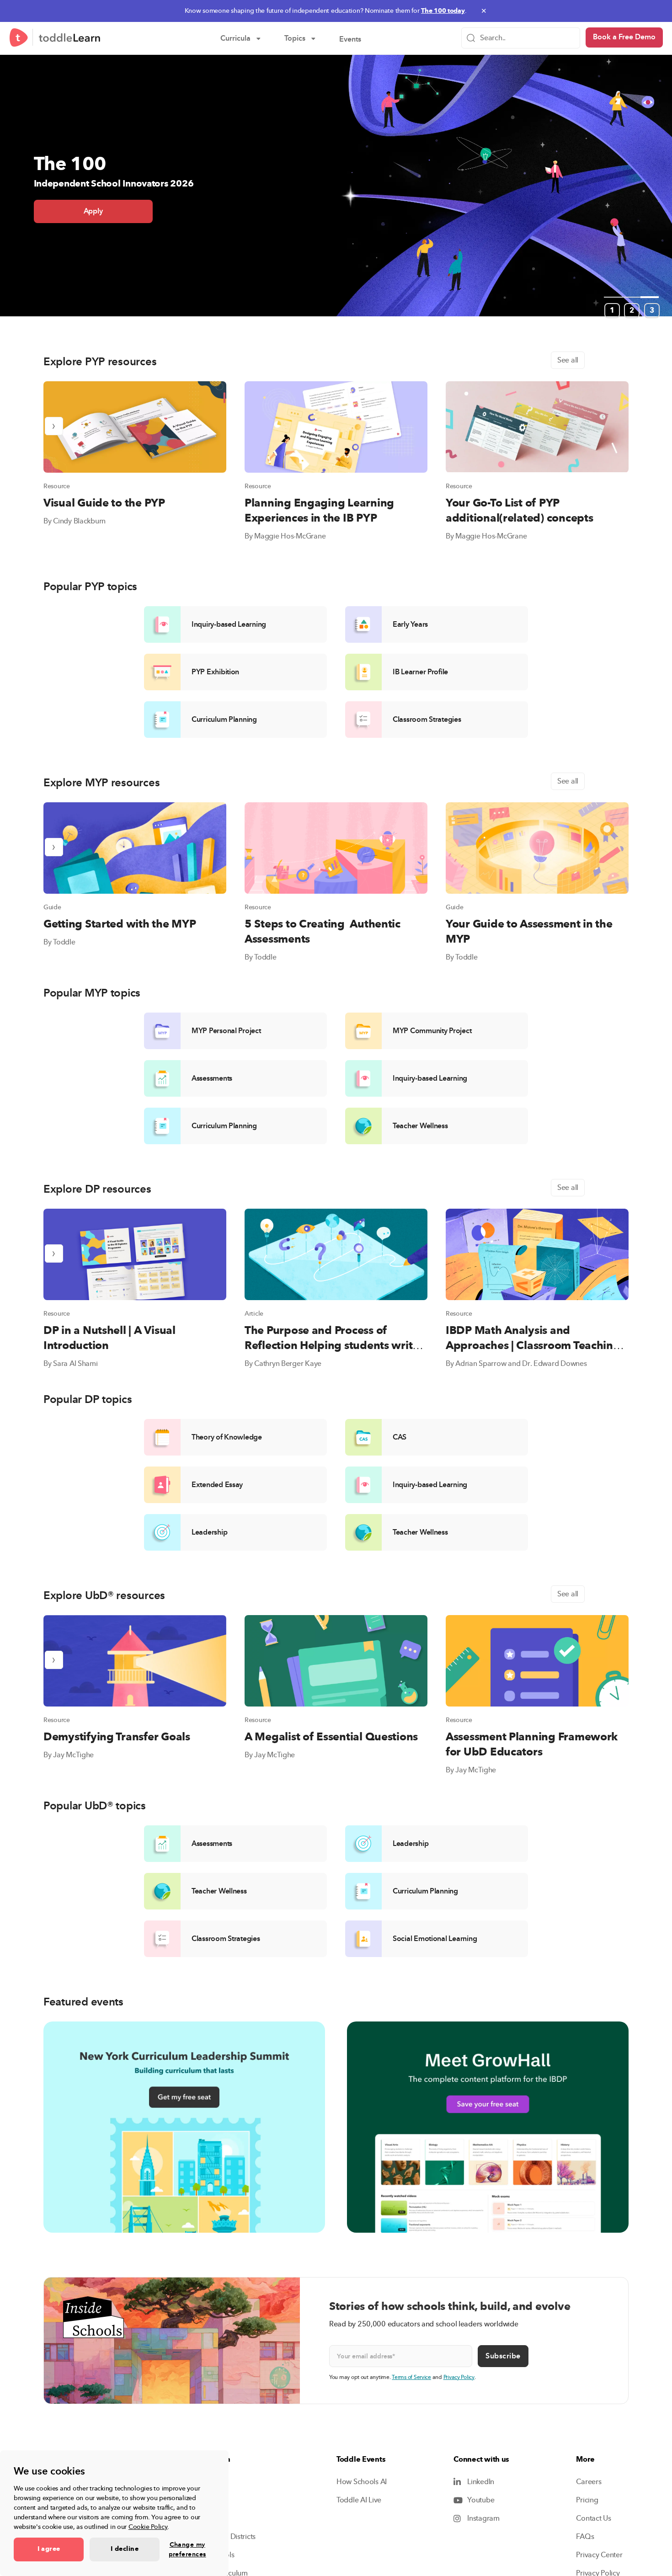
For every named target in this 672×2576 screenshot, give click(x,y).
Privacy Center (599, 2555)
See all (568, 360)
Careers (589, 2482)
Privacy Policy (459, 2377)
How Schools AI (362, 2482)
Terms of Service (411, 2377)
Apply (93, 211)
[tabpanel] (336, 238)
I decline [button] (125, 2549)
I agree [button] (49, 2549)
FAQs (585, 2537)
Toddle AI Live (359, 2500)
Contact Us (593, 2518)
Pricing (587, 2500)
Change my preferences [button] (187, 2549)
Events (357, 40)
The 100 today (443, 11)
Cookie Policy (148, 2527)
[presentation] (54, 426)
